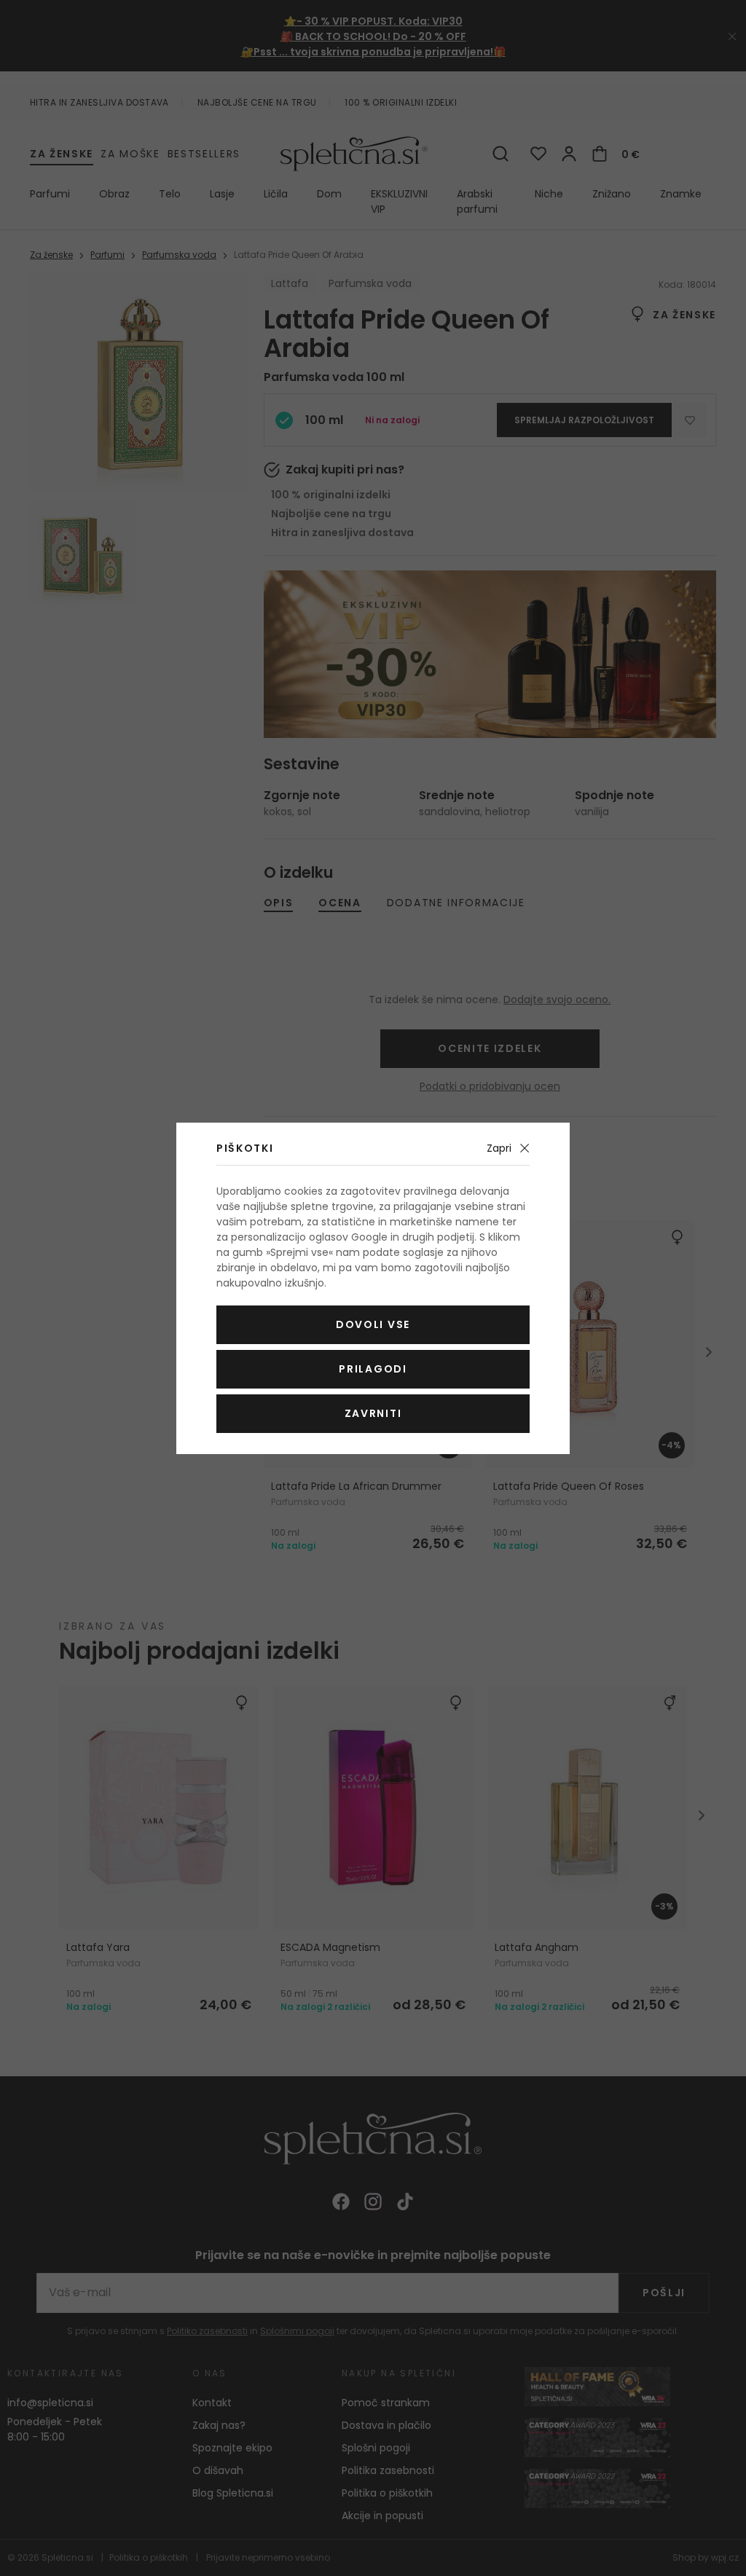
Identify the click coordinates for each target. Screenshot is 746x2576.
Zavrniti (373, 1413)
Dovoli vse (373, 1324)
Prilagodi (373, 1369)
